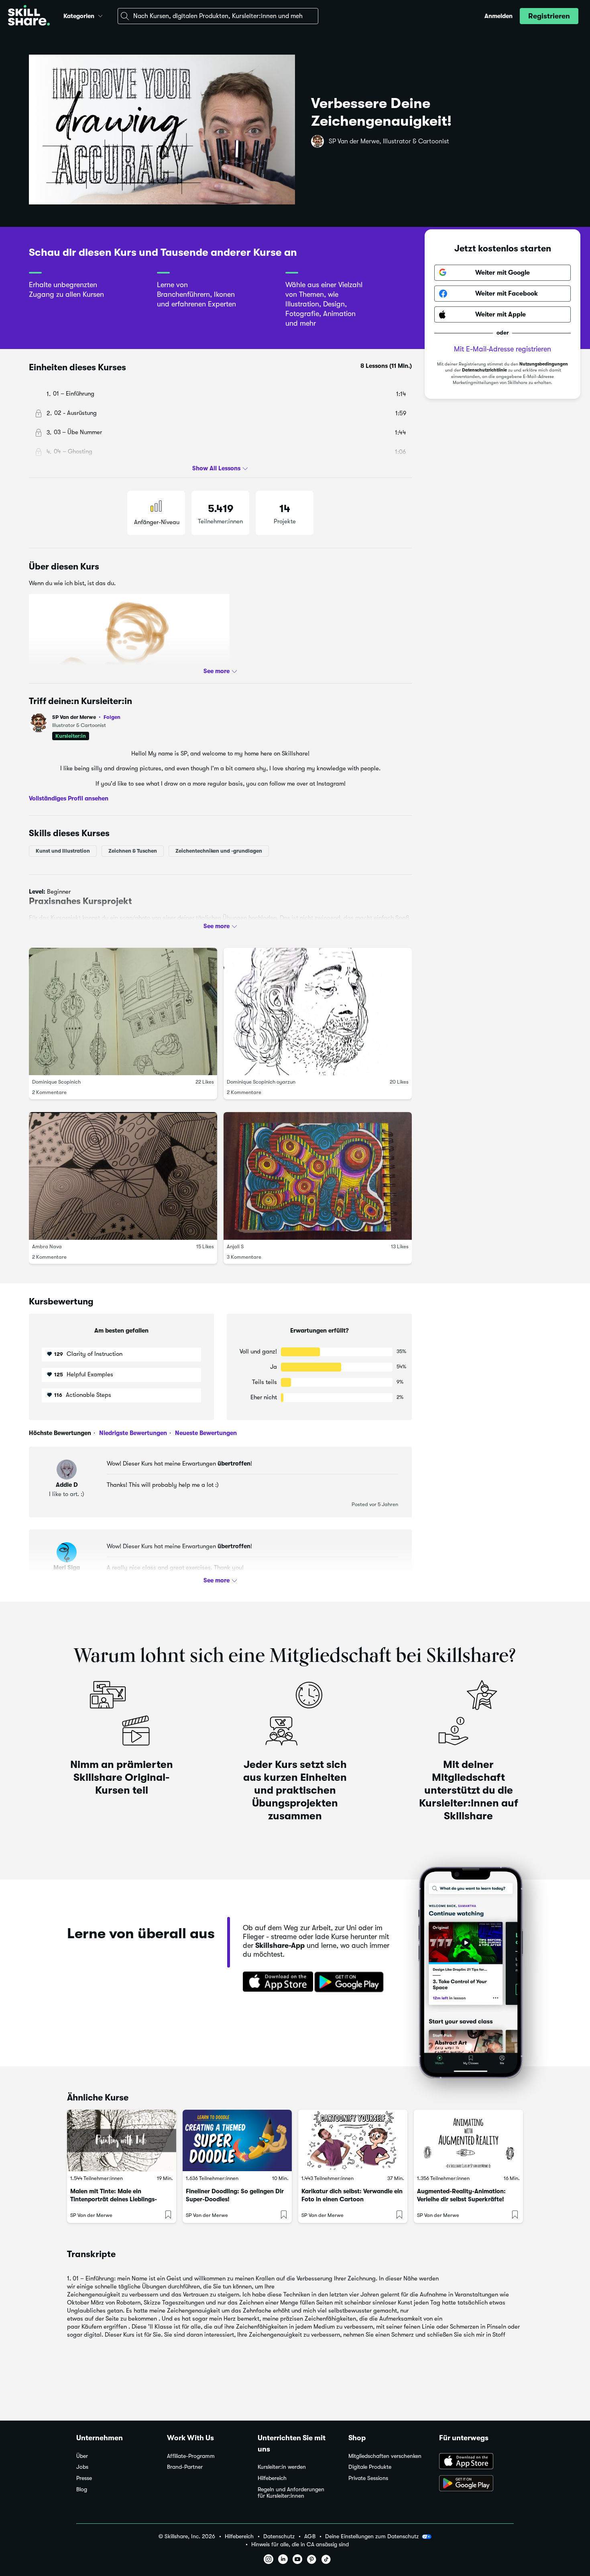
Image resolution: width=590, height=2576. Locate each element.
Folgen (112, 717)
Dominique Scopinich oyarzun (261, 1082)
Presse (84, 2478)
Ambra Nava (47, 1246)
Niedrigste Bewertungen (132, 1433)
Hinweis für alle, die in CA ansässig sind (300, 2544)
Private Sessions (368, 2478)
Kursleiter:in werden (282, 2467)
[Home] (29, 16)
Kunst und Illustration (63, 850)
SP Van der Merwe (86, 717)
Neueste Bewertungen (205, 1433)
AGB (310, 2536)
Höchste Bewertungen (60, 1433)
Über (82, 2456)
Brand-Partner (185, 2467)
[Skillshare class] (122, 2140)
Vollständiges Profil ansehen (69, 798)
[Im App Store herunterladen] (275, 1982)
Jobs (82, 2467)
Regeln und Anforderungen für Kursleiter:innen (291, 2493)
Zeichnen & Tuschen (133, 850)
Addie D (67, 1485)
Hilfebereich (272, 2478)
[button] (100, 15)
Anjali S (235, 1246)
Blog (82, 2489)
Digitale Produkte (370, 2467)
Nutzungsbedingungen (544, 364)
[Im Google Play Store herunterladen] (351, 1982)
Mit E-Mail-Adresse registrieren (503, 349)
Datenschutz (279, 2536)
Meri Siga (67, 1568)
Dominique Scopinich (56, 1082)
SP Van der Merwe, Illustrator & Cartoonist (389, 141)
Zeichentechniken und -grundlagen (219, 850)
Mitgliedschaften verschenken (385, 2456)
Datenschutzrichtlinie (484, 370)
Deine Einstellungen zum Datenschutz (372, 2536)
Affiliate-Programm (191, 2456)
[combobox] (218, 16)
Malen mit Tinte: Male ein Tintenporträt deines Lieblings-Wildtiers (114, 2199)
